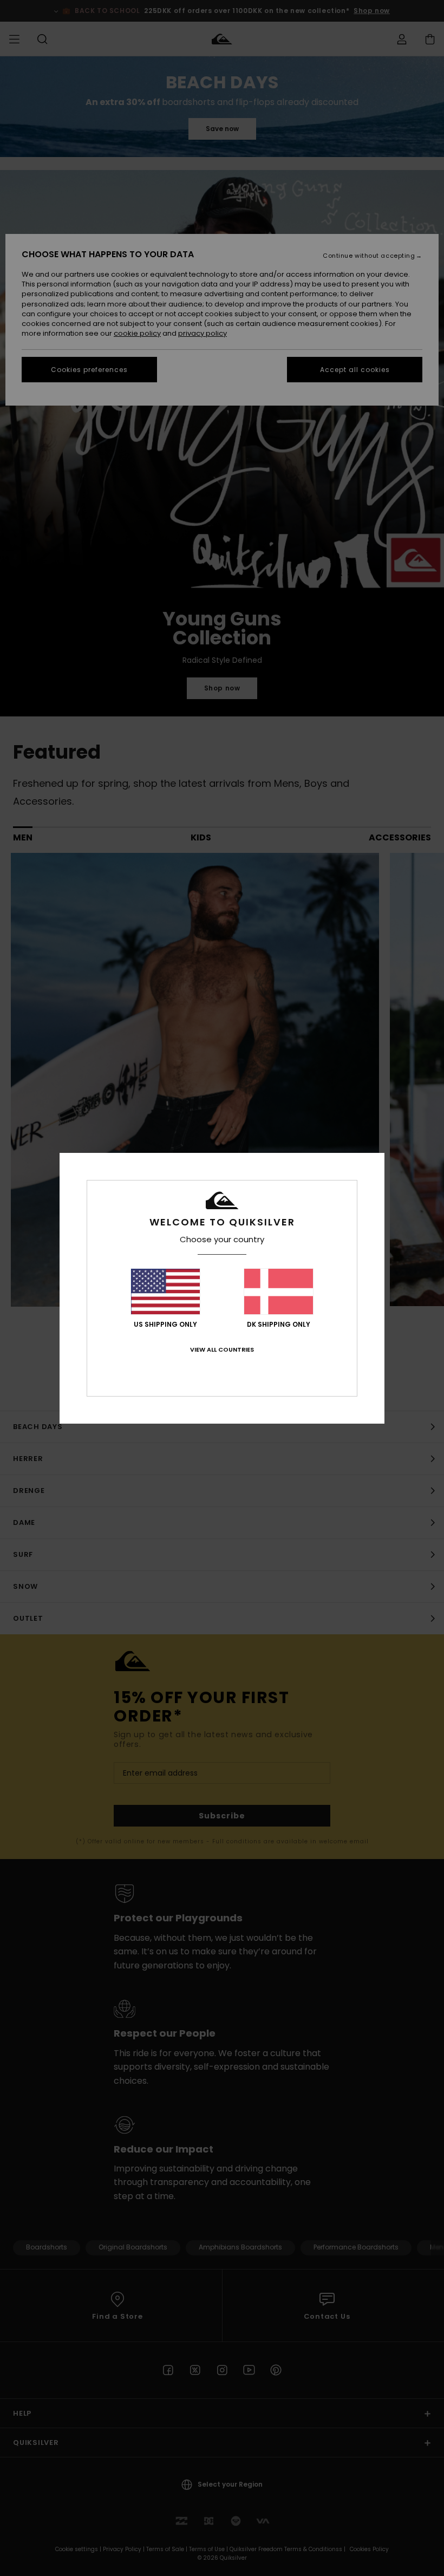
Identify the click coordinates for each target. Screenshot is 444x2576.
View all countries (222, 1349)
